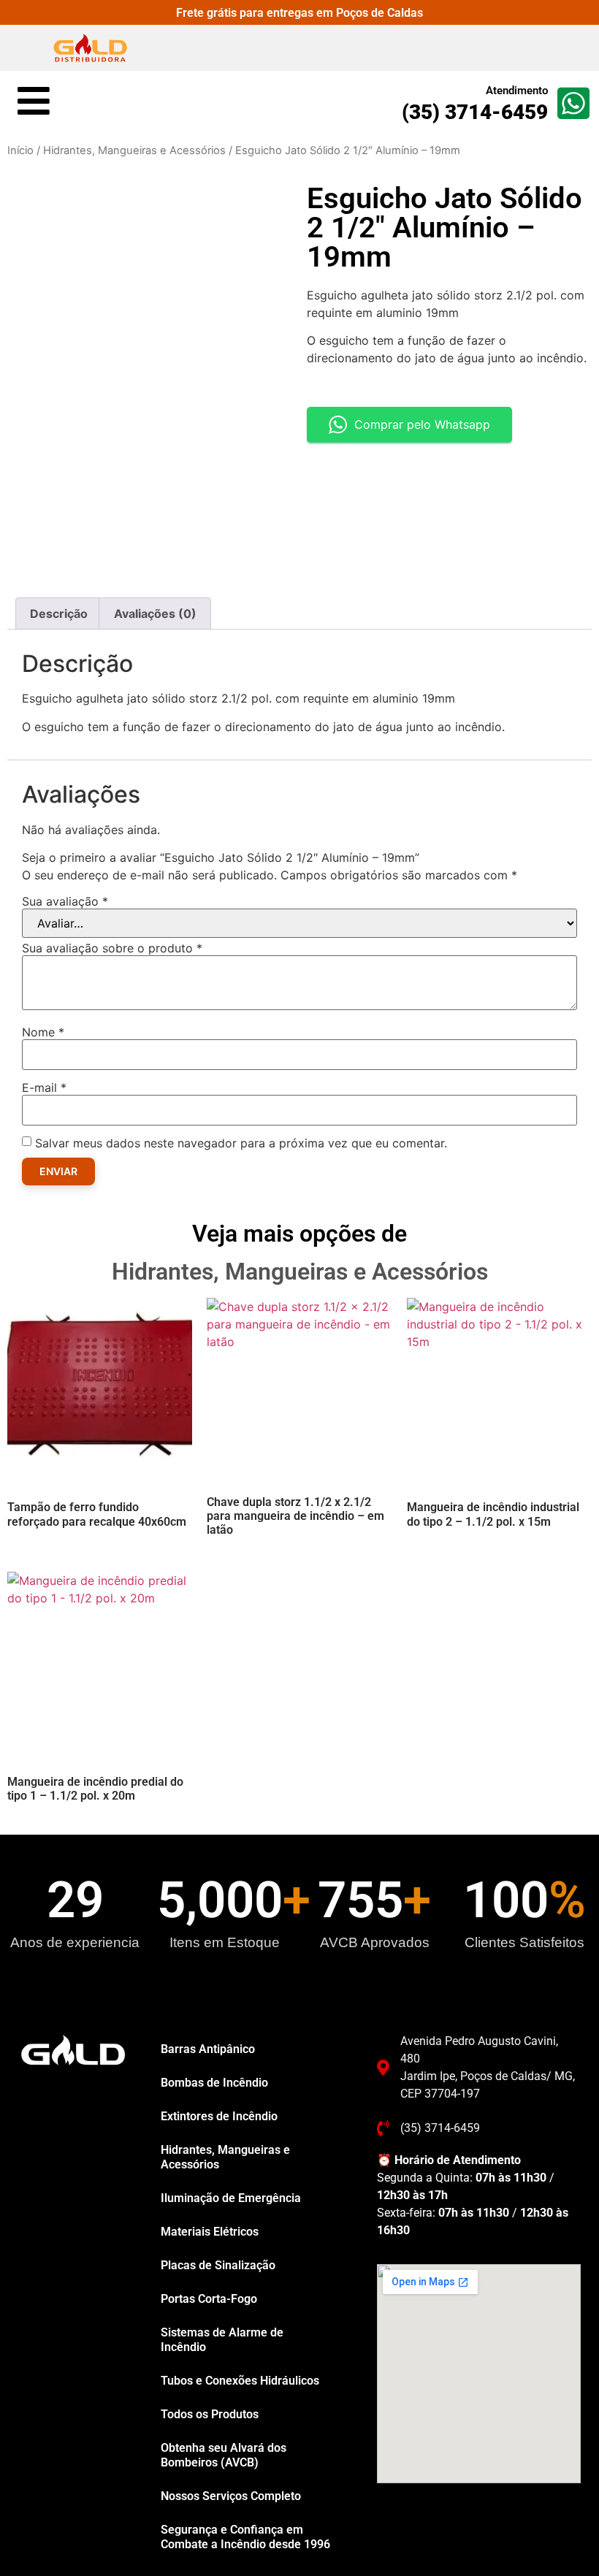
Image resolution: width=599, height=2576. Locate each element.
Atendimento (517, 91)
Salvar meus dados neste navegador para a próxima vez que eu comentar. (241, 1143)
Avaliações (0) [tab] (155, 614)
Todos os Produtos (210, 2414)
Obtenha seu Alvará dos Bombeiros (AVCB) (224, 2455)
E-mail (44, 1088)
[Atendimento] (573, 103)
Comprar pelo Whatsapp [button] (422, 424)
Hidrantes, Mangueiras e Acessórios (134, 150)
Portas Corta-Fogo (209, 2299)
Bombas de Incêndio (214, 2083)
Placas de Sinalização (218, 2265)
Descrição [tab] (59, 614)
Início (20, 150)
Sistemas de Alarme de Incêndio (222, 2340)
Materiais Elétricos (210, 2232)
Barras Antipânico (208, 2049)
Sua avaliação (65, 901)
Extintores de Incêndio (219, 2116)
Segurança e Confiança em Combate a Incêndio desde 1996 (245, 2537)
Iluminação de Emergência (231, 2198)
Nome (43, 1032)
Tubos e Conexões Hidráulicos (240, 2381)
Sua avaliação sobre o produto (112, 948)
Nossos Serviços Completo (231, 2496)
